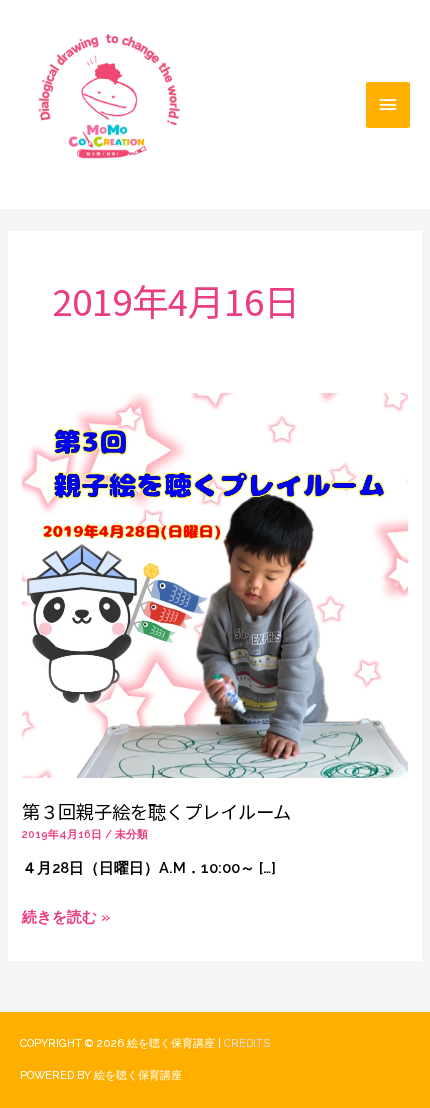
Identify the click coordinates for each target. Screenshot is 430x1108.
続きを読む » (66, 914)
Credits (247, 1043)
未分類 (131, 834)
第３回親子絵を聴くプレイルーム (156, 811)
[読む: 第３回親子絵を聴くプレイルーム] (214, 583)
